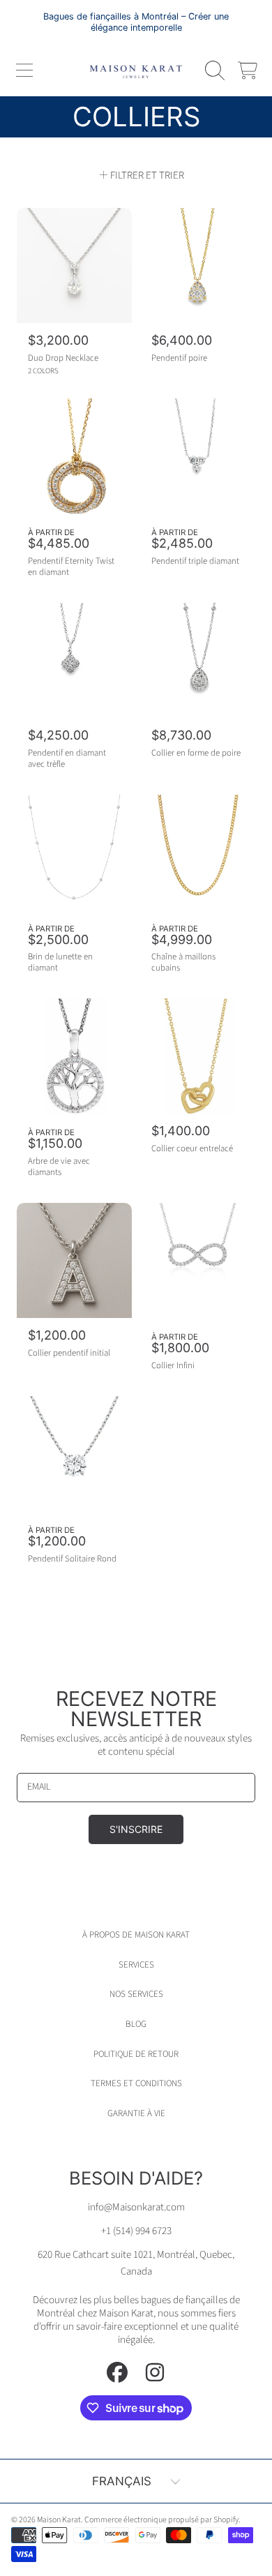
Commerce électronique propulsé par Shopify (161, 2520)
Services (136, 1965)
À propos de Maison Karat (136, 1935)
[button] (24, 70)
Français (122, 2481)
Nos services (136, 1994)
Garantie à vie (136, 2113)
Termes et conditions (136, 2083)
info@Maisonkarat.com (136, 2207)
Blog (136, 2024)
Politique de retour (136, 2054)
